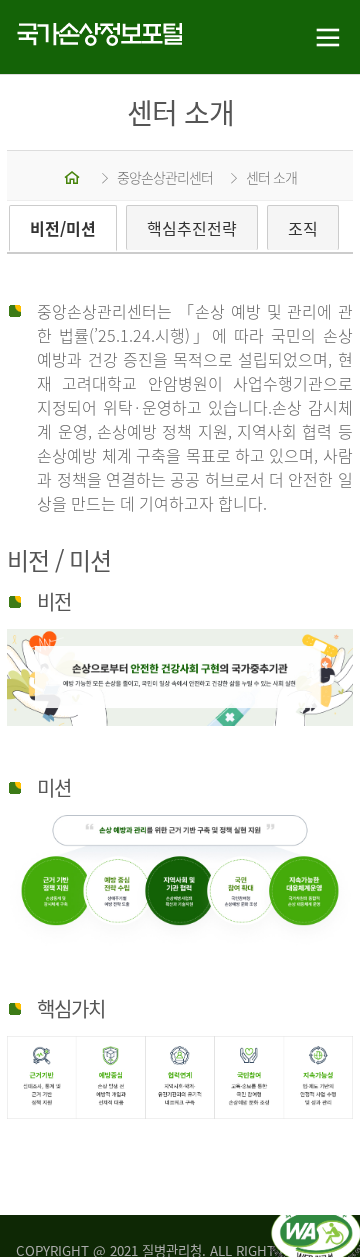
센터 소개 (271, 177)
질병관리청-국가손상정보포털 (90, 37)
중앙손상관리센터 (165, 177)
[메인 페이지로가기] (73, 177)
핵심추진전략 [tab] (192, 228)
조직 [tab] (303, 228)
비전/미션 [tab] (63, 228)
